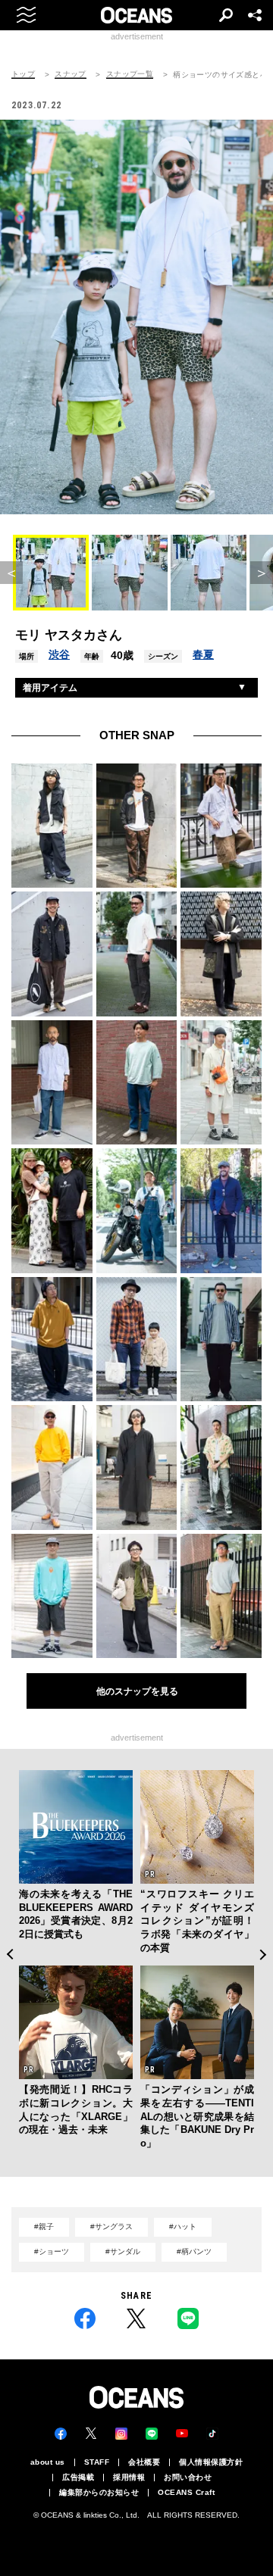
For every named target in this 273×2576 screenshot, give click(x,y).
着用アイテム (50, 688)
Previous (9, 1955)
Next (264, 1955)
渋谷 (59, 654)
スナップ (71, 74)
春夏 (203, 654)
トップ (23, 74)
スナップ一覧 (130, 74)
